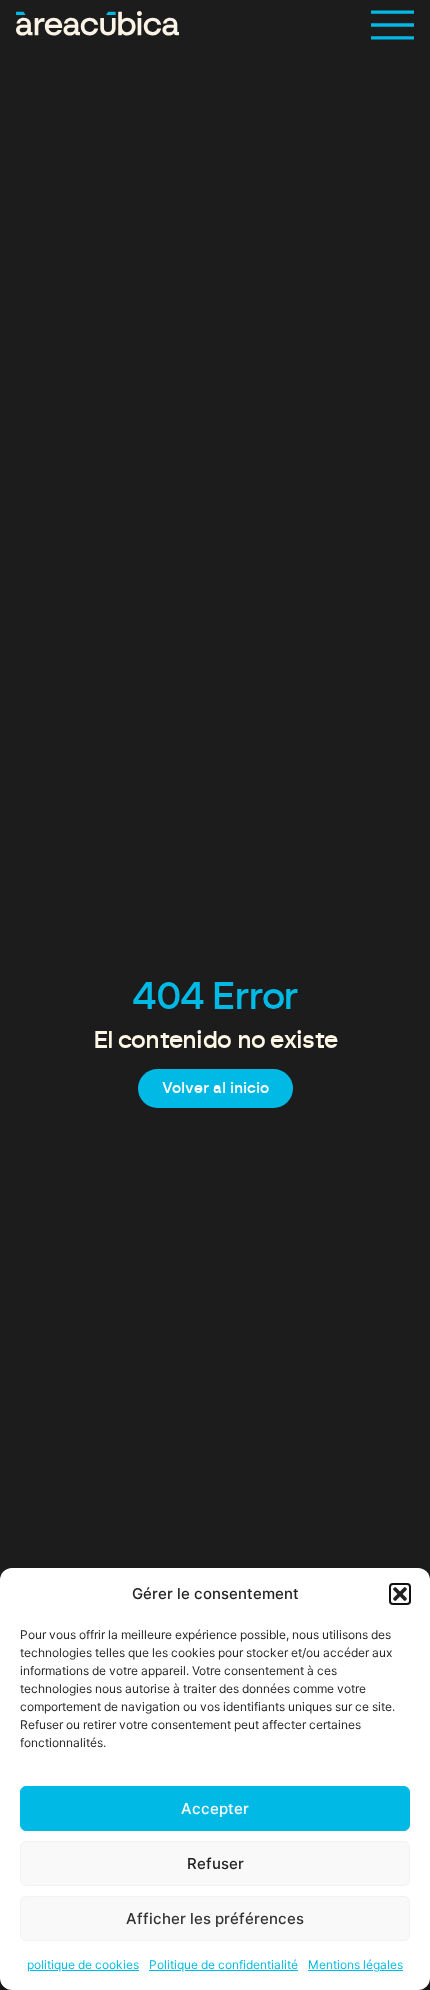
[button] (400, 1594)
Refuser (215, 1863)
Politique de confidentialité (223, 1964)
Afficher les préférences (215, 1918)
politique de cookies (83, 1964)
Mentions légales (355, 1964)
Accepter (215, 1808)
